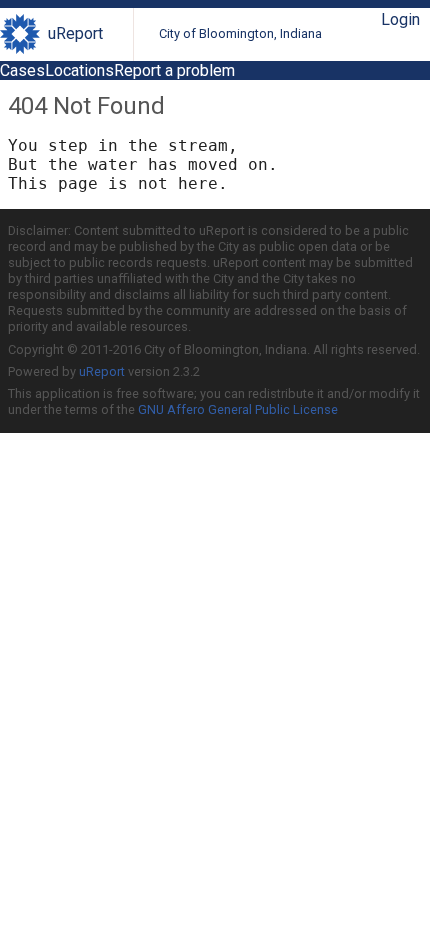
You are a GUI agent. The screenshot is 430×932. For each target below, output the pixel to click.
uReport (75, 33)
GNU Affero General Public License (238, 409)
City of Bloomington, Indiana (240, 33)
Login (400, 19)
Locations (79, 70)
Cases (22, 70)
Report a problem (174, 70)
